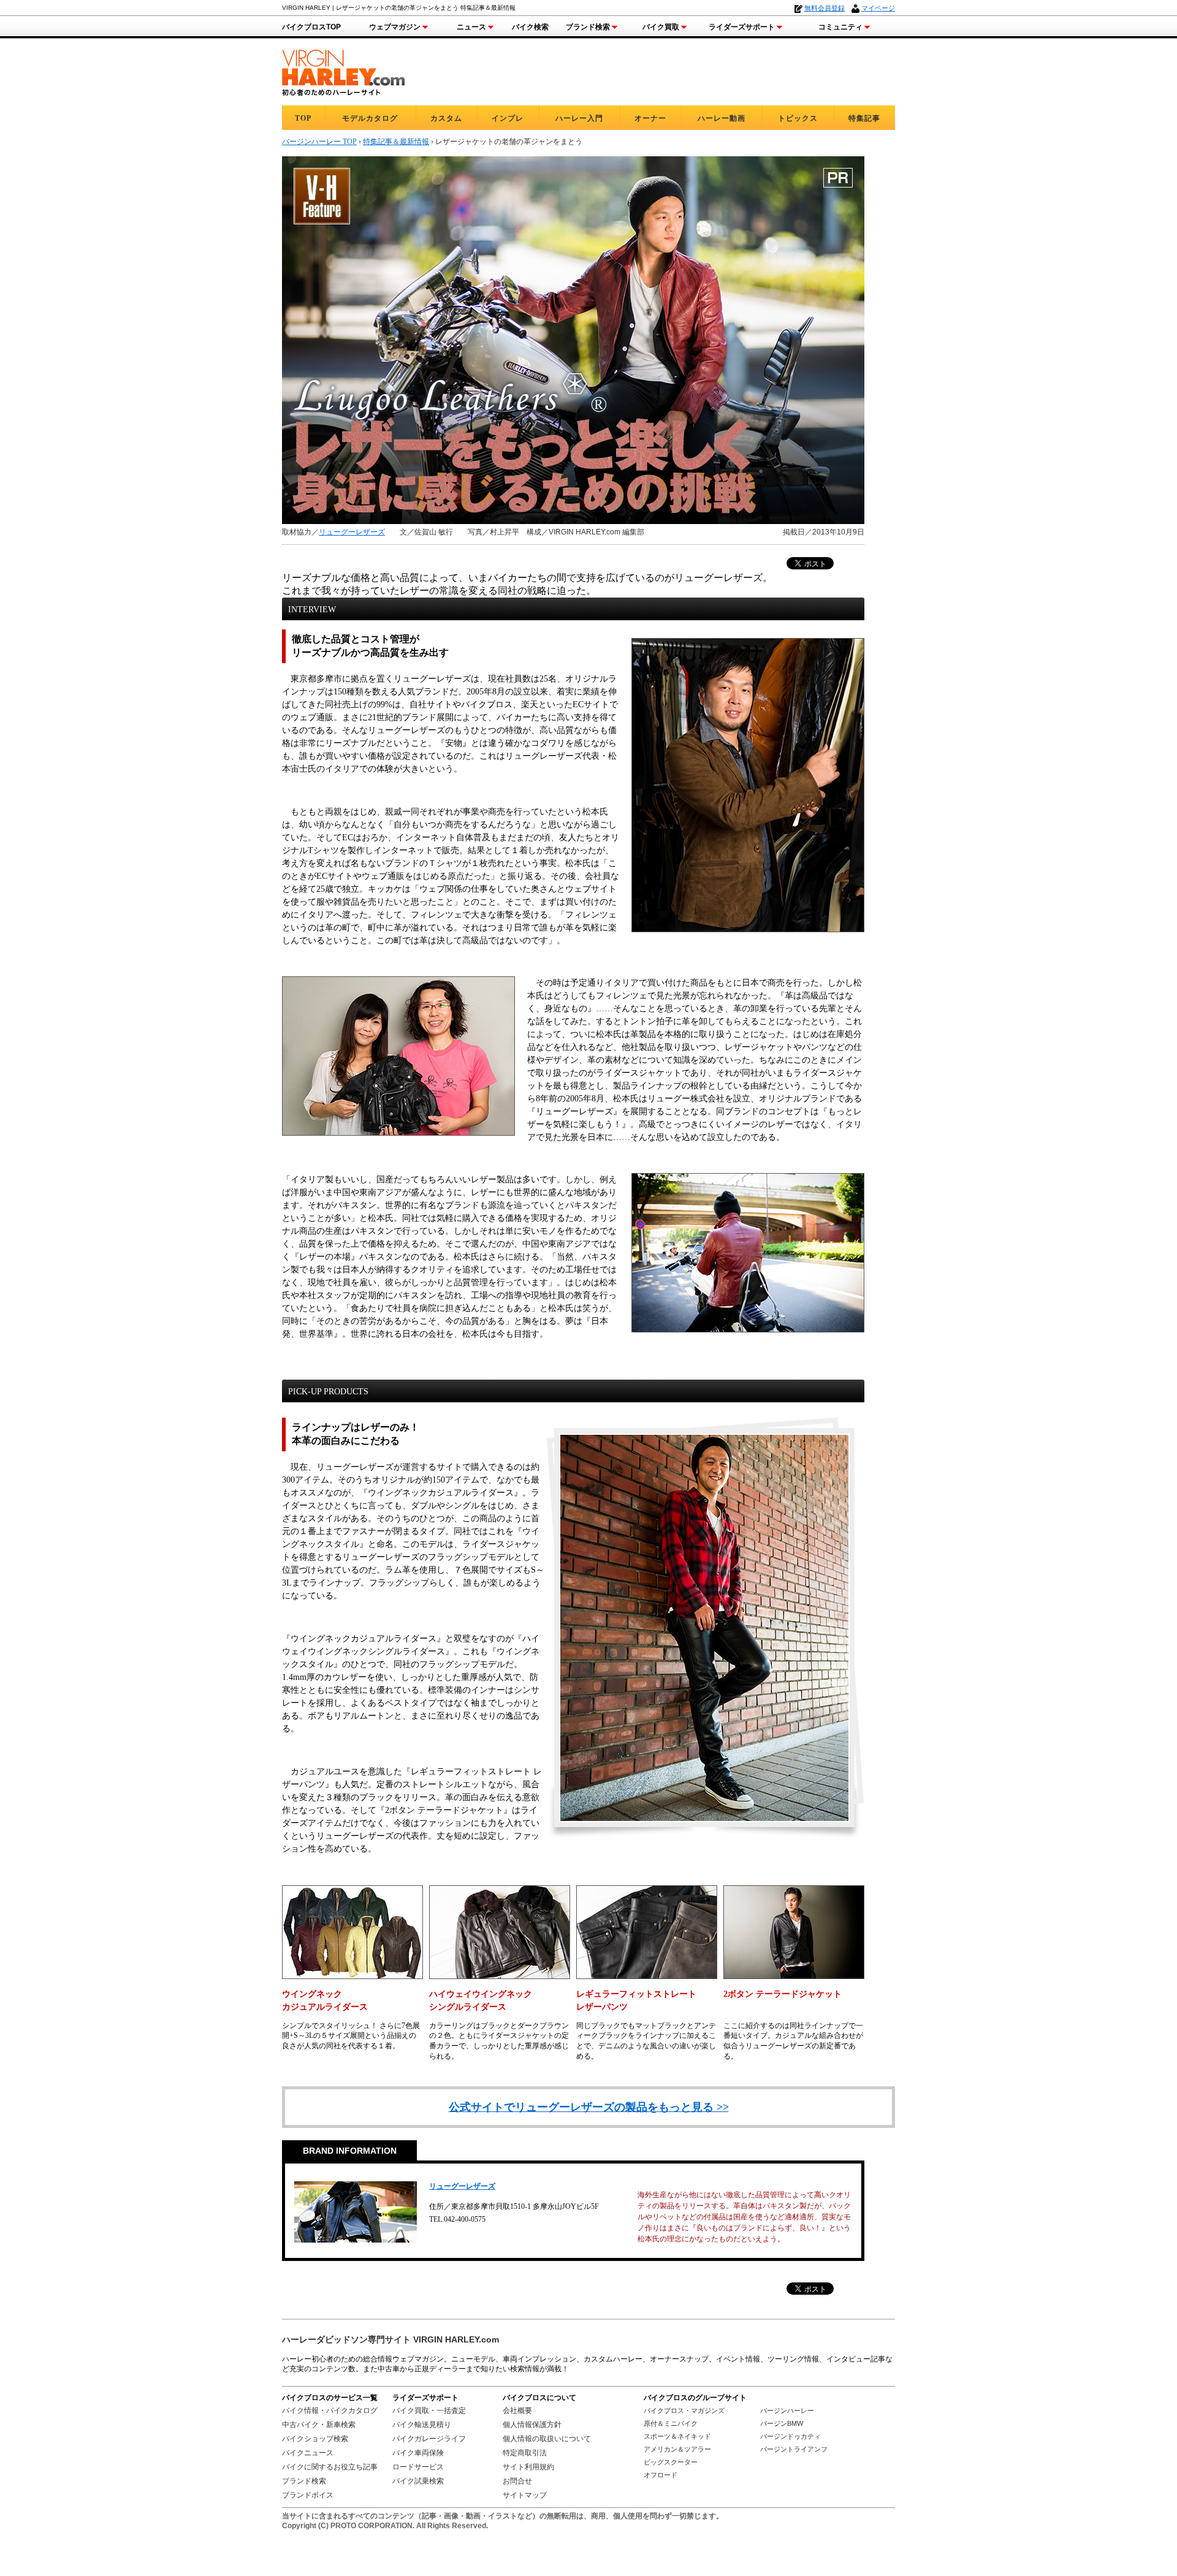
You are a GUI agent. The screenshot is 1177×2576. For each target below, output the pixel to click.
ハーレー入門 (579, 118)
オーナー (650, 118)
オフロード (661, 2475)
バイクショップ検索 (315, 2439)
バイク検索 (530, 27)
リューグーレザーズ (352, 532)
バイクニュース (308, 2453)
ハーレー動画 (722, 118)
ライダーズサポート (742, 27)
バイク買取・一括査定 (429, 2411)
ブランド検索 (588, 27)
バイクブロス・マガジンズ (684, 2411)
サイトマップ (525, 2495)
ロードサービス (418, 2467)
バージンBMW (782, 2423)
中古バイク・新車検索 (319, 2425)
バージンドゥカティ (790, 2436)
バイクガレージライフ (429, 2439)
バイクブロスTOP (311, 27)
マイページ (878, 8)
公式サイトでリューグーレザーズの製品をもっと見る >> (589, 2107)
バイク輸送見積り (422, 2425)
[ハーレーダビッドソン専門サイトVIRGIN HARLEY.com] (343, 71)
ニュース (471, 27)
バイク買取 (661, 27)
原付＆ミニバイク (671, 2423)
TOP (303, 118)
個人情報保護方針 (532, 2425)
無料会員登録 (825, 8)
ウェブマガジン (395, 27)
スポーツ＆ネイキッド (677, 2436)
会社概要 (517, 2411)
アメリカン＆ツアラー (677, 2449)
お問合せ (517, 2481)
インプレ (508, 118)
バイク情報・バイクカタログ (330, 2411)
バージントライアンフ (794, 2449)
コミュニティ (840, 27)
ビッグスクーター (671, 2462)
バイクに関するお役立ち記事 (330, 2467)
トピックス (798, 118)
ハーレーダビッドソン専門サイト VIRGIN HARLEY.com (390, 2339)
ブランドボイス (308, 2495)
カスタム (446, 118)
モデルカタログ (370, 118)
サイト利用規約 (528, 2467)
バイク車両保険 (418, 2453)
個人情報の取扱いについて (547, 2439)
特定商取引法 (525, 2453)
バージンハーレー (787, 2411)
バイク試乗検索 (418, 2481)
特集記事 (864, 118)
